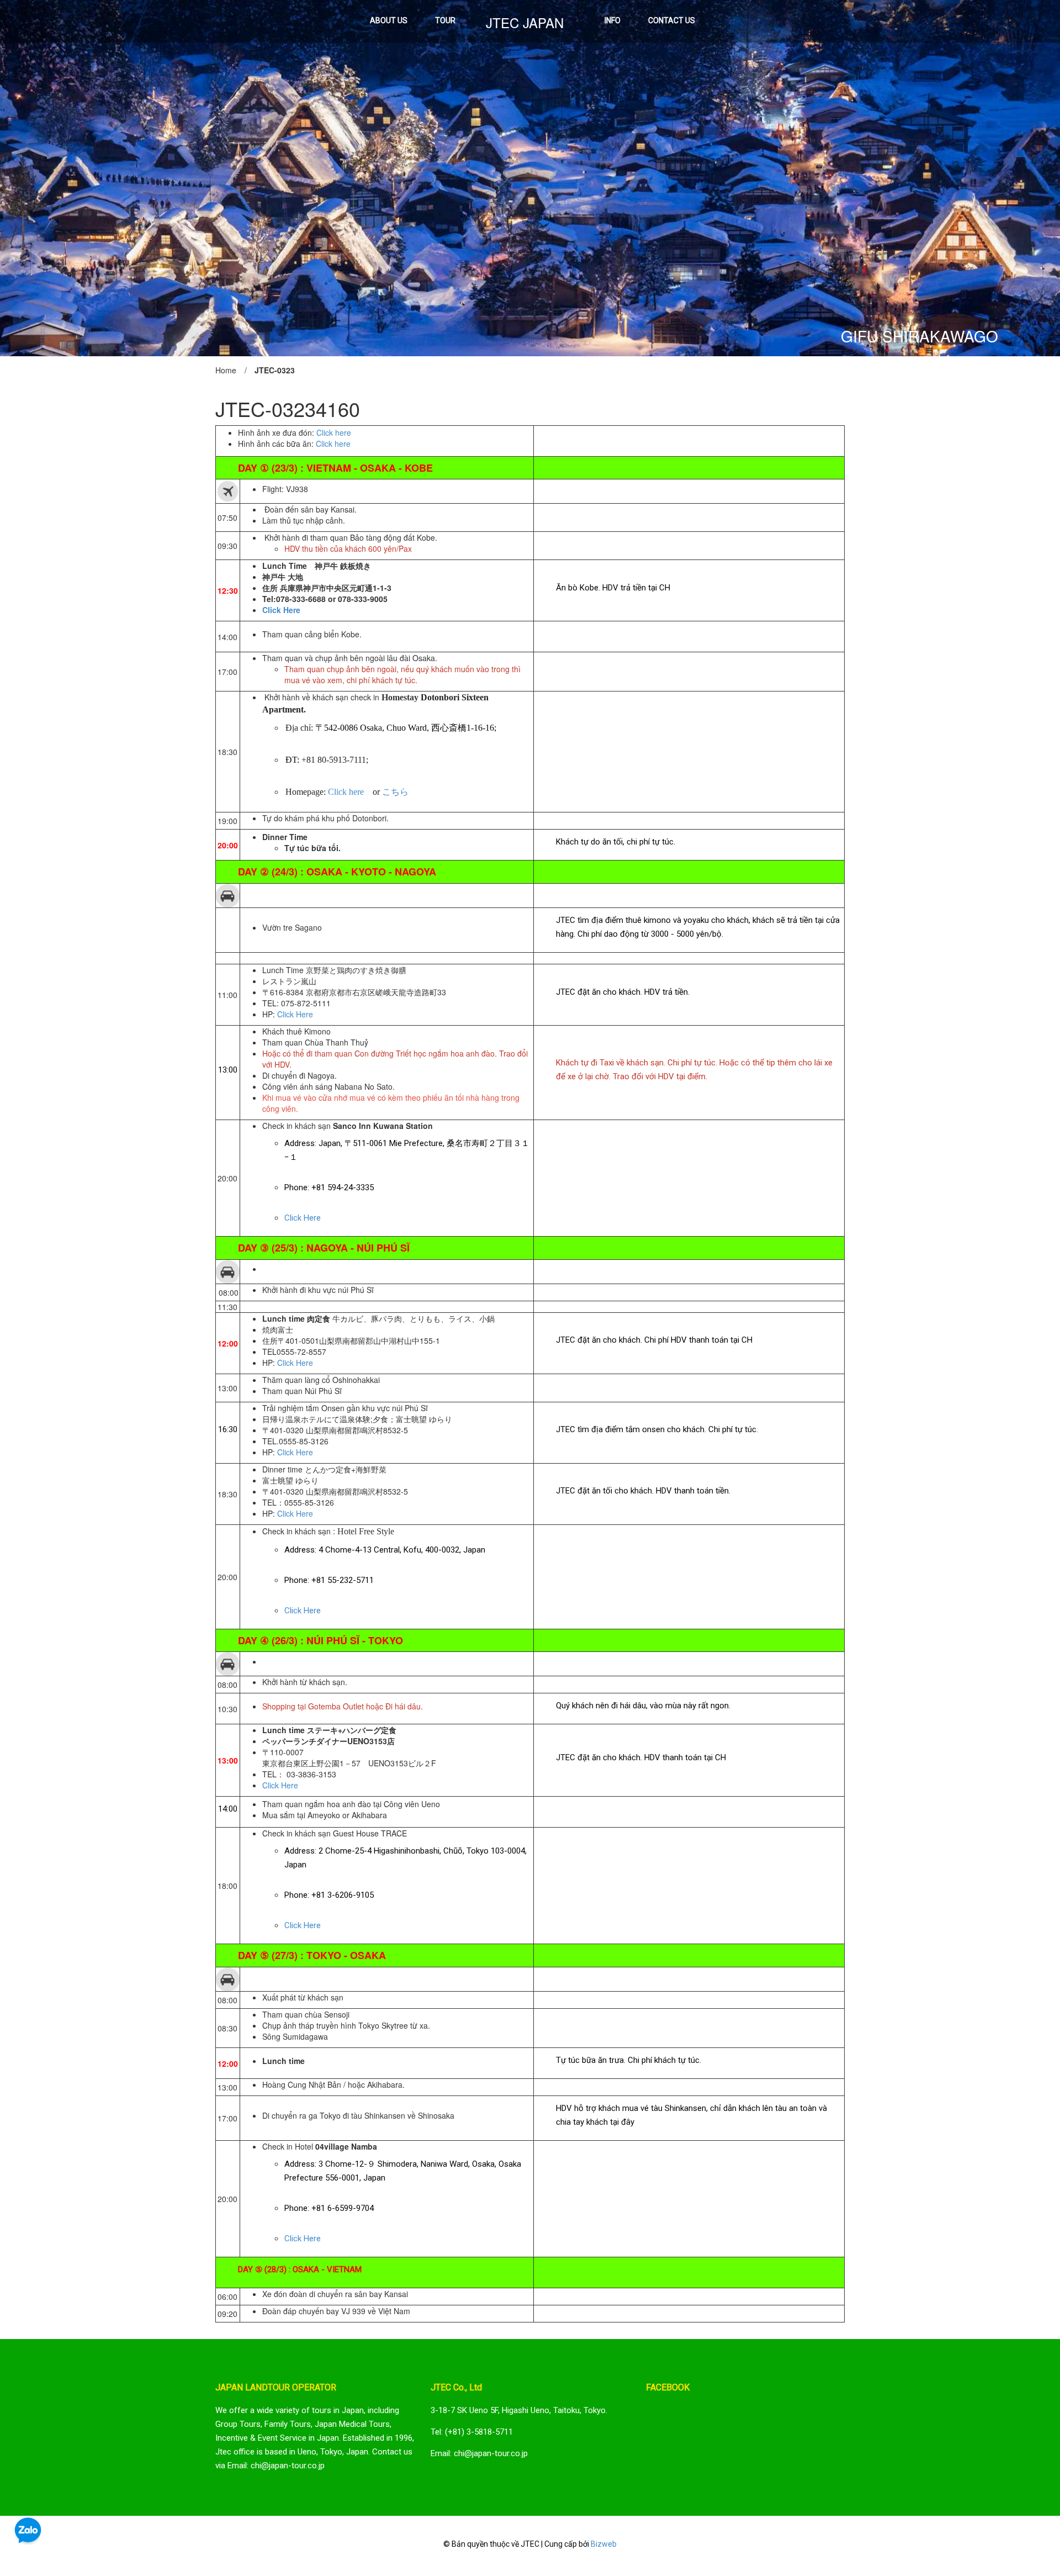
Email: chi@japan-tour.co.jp (479, 2453)
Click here (334, 432)
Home (226, 370)
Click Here (295, 1014)
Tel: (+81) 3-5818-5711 (472, 2432)
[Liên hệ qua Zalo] (28, 2531)
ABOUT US (389, 20)
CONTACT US (672, 20)
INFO (613, 20)
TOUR (445, 20)
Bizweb (604, 2544)
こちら (395, 792)
